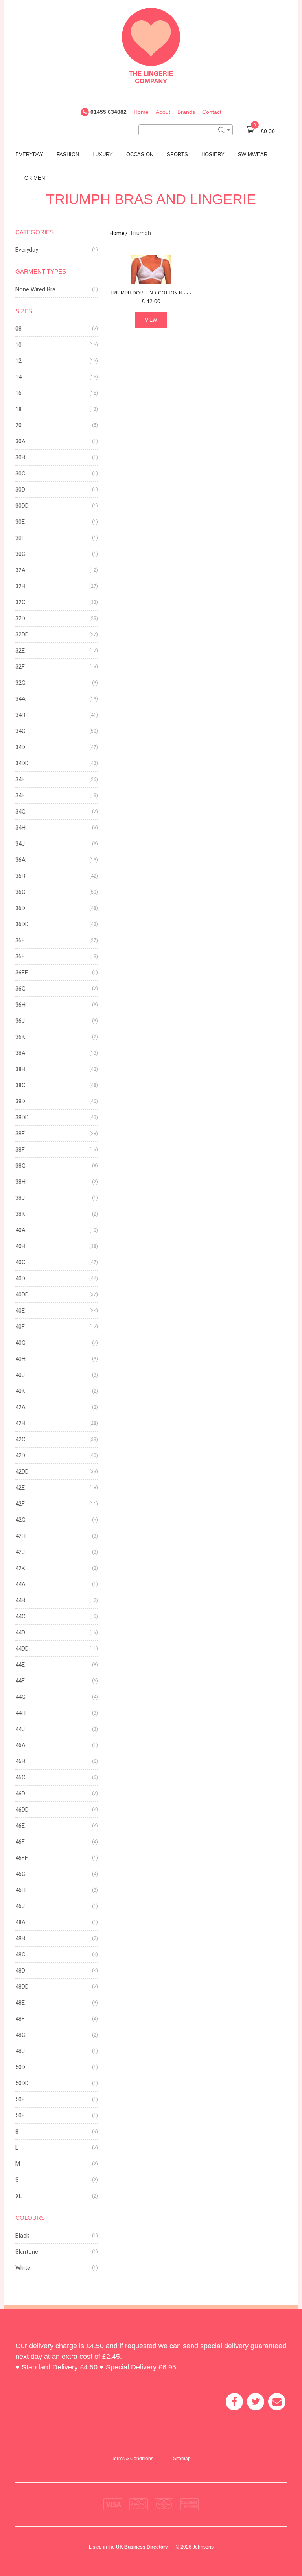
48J (20, 2051)
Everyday (29, 154)
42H (20, 1536)
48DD (22, 1987)
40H (20, 1359)
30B (20, 457)
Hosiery (213, 154)
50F (20, 2115)
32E (20, 651)
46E (20, 1826)
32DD (22, 634)
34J (20, 844)
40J (20, 1375)
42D (20, 1455)
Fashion (68, 154)
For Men (33, 178)
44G (20, 1697)
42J (20, 1552)
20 (18, 425)
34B (20, 715)
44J (20, 1729)
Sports (177, 154)
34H (20, 828)
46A (20, 1745)
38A (20, 1053)
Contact (212, 112)
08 (18, 329)
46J (20, 1906)
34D (20, 747)
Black (22, 2236)
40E (20, 1311)
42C (20, 1439)
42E (20, 1488)
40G (20, 1343)
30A (20, 441)
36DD (22, 924)
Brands (186, 112)
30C (20, 474)
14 (18, 377)
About (163, 112)
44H (20, 1713)
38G (20, 1166)
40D (20, 1278)
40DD (22, 1294)
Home (141, 112)
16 (18, 393)
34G (20, 812)
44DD (22, 1649)
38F (20, 1150)
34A (20, 699)
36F (20, 956)
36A (20, 860)
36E (20, 940)
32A (20, 570)
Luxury (103, 154)
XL (19, 2196)
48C (20, 1954)
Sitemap (182, 2459)
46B (20, 1761)
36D (20, 908)
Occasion (140, 154)
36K (20, 1037)
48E (20, 2003)
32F (20, 667)
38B (20, 1069)
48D (20, 1971)
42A (20, 1407)
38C (20, 1085)
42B (20, 1423)
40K (20, 1391)
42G (20, 1520)
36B (20, 876)
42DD (22, 1472)
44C (20, 1616)
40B (20, 1246)
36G (20, 989)
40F (20, 1327)
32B (20, 586)
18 (18, 409)
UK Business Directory (142, 2547)
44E (20, 1665)
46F (20, 1842)
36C (20, 892)
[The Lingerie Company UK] (151, 45)
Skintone (27, 2252)
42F (20, 1504)
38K (20, 1214)
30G (20, 554)
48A (20, 1922)
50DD (22, 2083)
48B (20, 1938)
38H (20, 1182)
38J (20, 1198)
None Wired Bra (35, 289)
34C (20, 731)
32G (20, 683)
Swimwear (253, 154)
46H (20, 1890)
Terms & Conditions (133, 2459)
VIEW (151, 320)
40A (20, 1230)
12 (18, 361)
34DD (22, 763)
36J (20, 1021)
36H (20, 1005)
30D (20, 490)
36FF (22, 973)
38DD (22, 1117)
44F (20, 1681)
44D (20, 1633)
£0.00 (264, 131)
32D (20, 618)
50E (20, 2099)
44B (20, 1600)
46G (20, 1874)
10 (18, 345)
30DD (22, 506)
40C (20, 1262)
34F (20, 795)
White (23, 2268)
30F (20, 538)
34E (20, 779)
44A (20, 1584)
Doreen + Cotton (165, 293)
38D (20, 1101)
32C (20, 602)
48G (20, 2035)
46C (20, 1777)
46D (20, 1794)
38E (20, 1134)
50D (20, 2067)
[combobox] (186, 130)
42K (20, 1568)
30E (20, 522)
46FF (22, 1858)
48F (20, 2019)
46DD (22, 1810)
